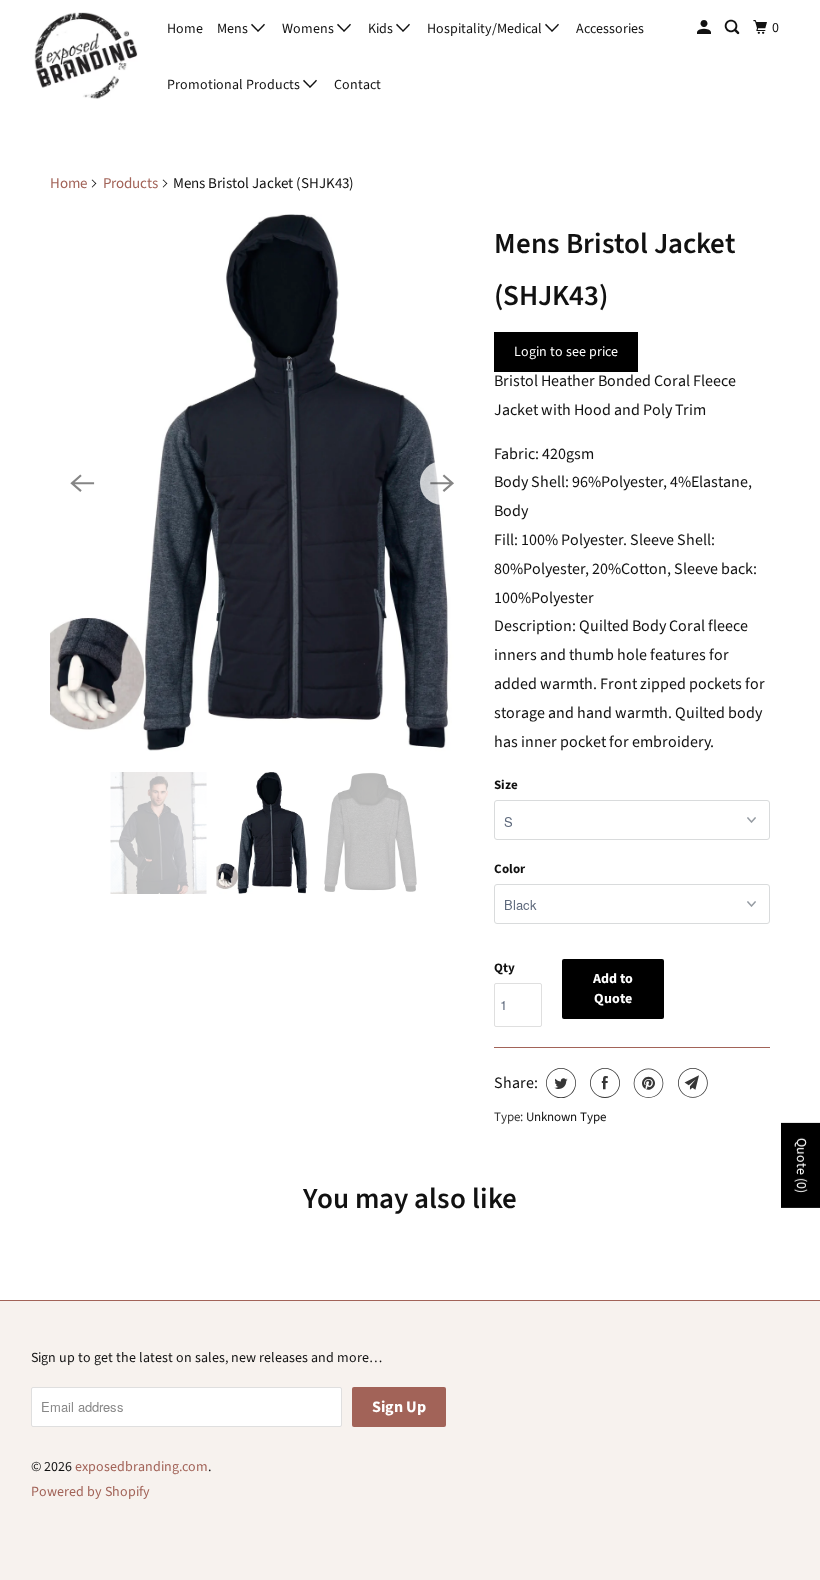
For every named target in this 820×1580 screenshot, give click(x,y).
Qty (504, 968)
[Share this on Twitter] (558, 1083)
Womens (309, 29)
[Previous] (82, 483)
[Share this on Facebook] (602, 1083)
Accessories (610, 29)
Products (130, 183)
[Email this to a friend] (690, 1083)
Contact (357, 85)
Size (506, 785)
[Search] (733, 28)
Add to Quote (613, 989)
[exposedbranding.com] (86, 56)
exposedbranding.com (141, 1467)
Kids (382, 29)
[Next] (442, 483)
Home (185, 29)
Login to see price (566, 352)
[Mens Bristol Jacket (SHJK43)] (262, 483)
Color (509, 869)
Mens (234, 29)
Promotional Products (235, 85)
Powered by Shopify (90, 1492)
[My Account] (705, 28)
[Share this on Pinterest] (646, 1083)
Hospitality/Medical (486, 29)
